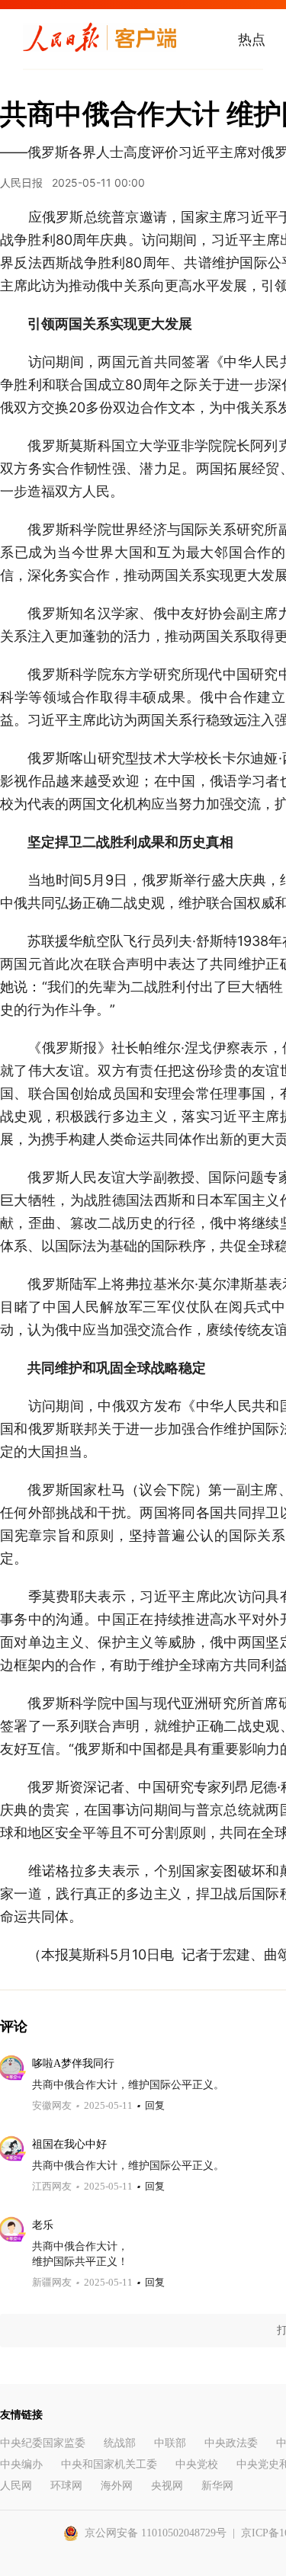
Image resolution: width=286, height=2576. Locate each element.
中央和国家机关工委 (109, 2464)
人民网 (16, 2486)
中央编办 (21, 2464)
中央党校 (197, 2464)
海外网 (117, 2486)
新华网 (217, 2486)
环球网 (66, 2486)
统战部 (120, 2443)
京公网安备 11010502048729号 (156, 2533)
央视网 (167, 2486)
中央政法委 (231, 2443)
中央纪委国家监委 (43, 2443)
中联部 (170, 2443)
